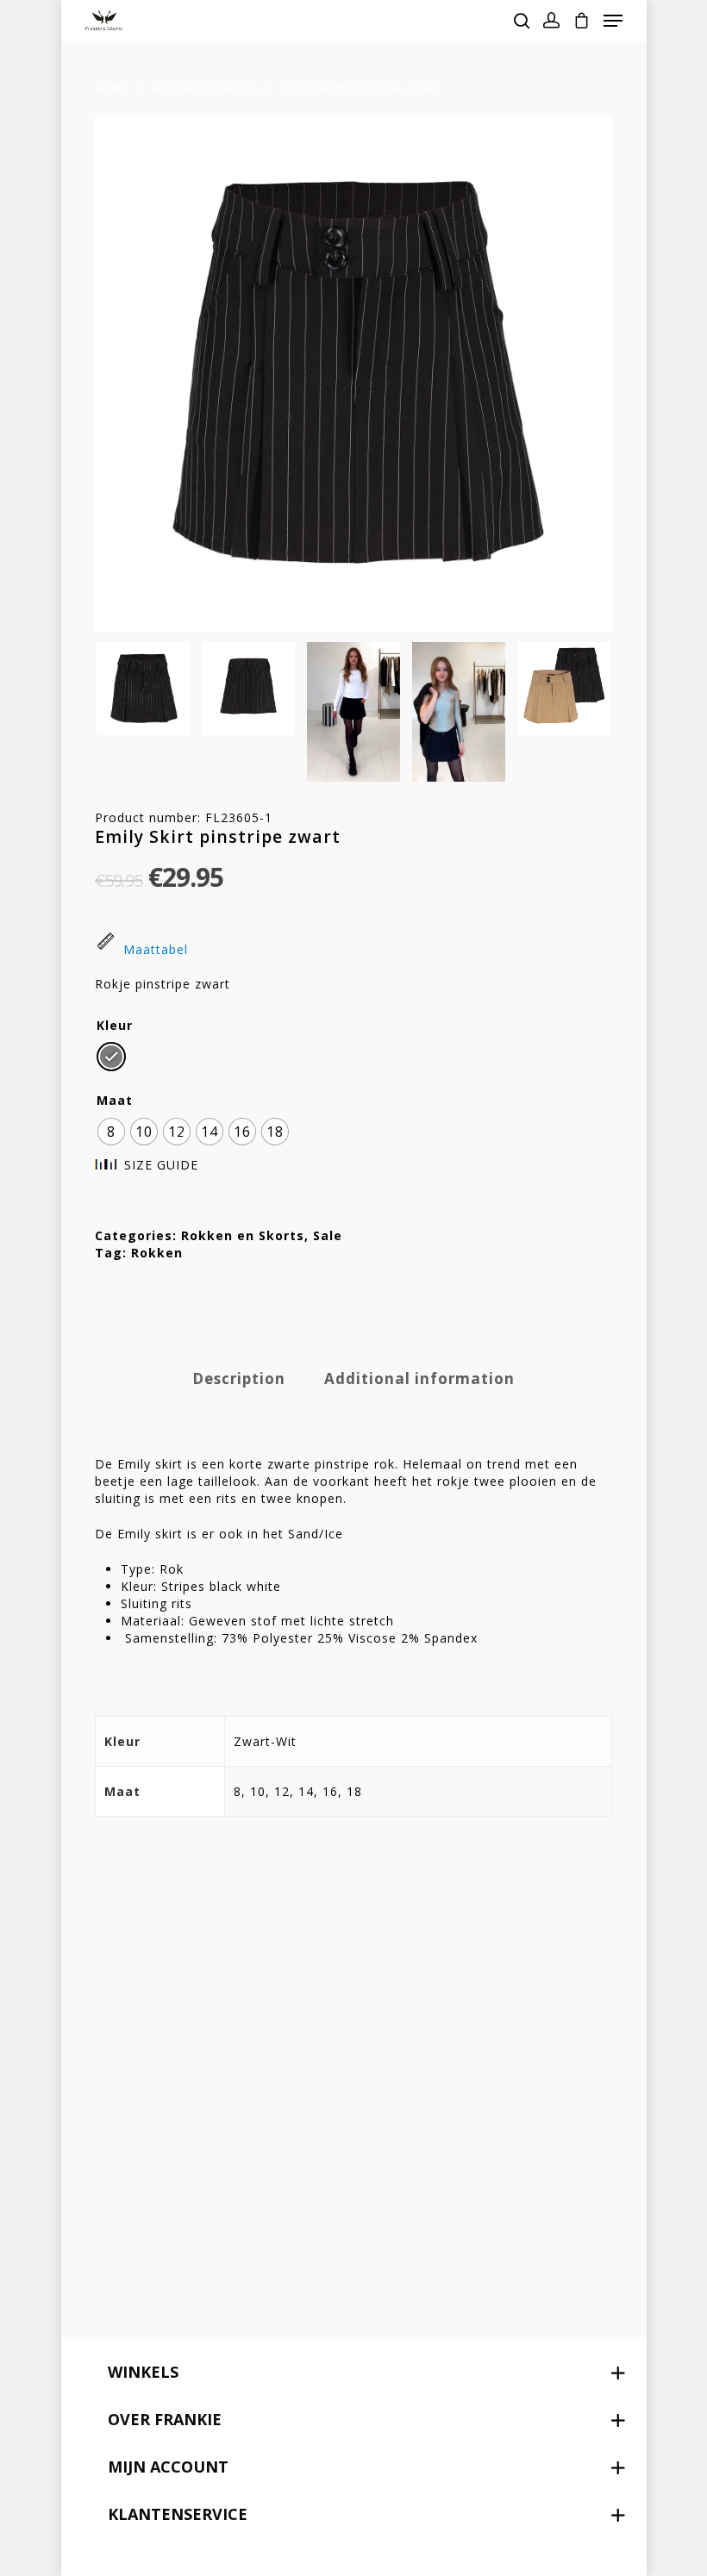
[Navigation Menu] (613, 21)
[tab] (239, 1379)
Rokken (157, 1253)
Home (112, 88)
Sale (328, 1235)
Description (239, 1378)
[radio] (111, 1057)
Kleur (115, 1026)
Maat (115, 1101)
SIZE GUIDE (161, 1165)
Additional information (419, 1378)
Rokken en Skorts (206, 88)
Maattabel (156, 949)
